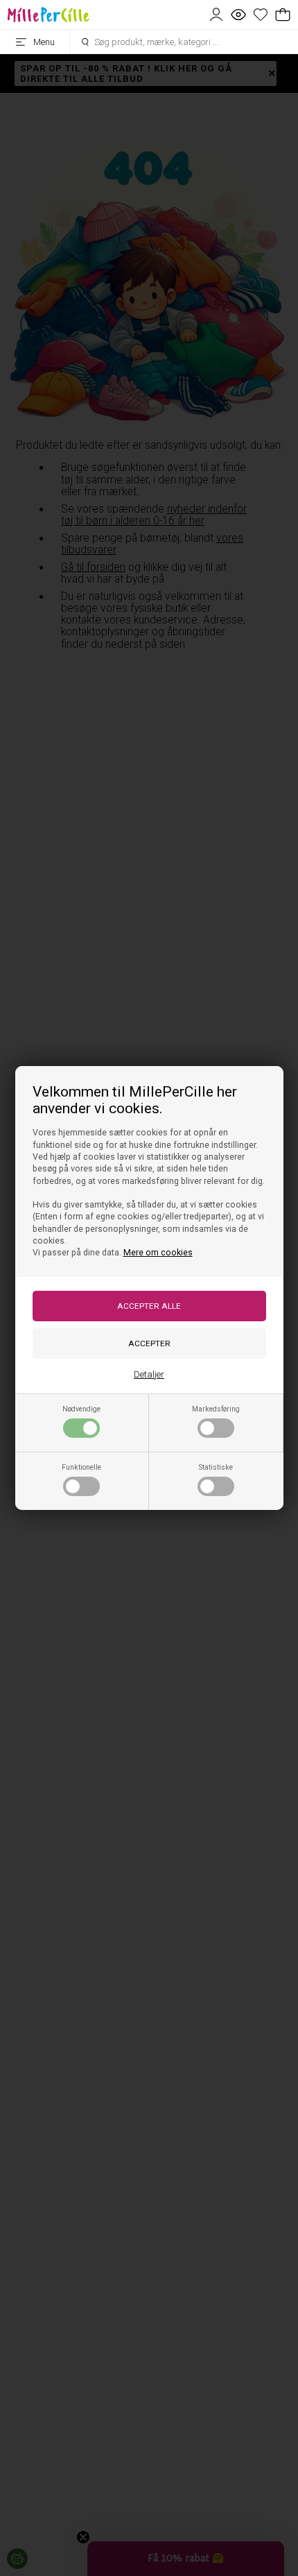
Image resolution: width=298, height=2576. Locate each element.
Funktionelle (81, 1467)
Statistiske (216, 1467)
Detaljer (149, 1374)
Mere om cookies (158, 1253)
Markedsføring (216, 1409)
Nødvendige (81, 1409)
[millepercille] (49, 15)
